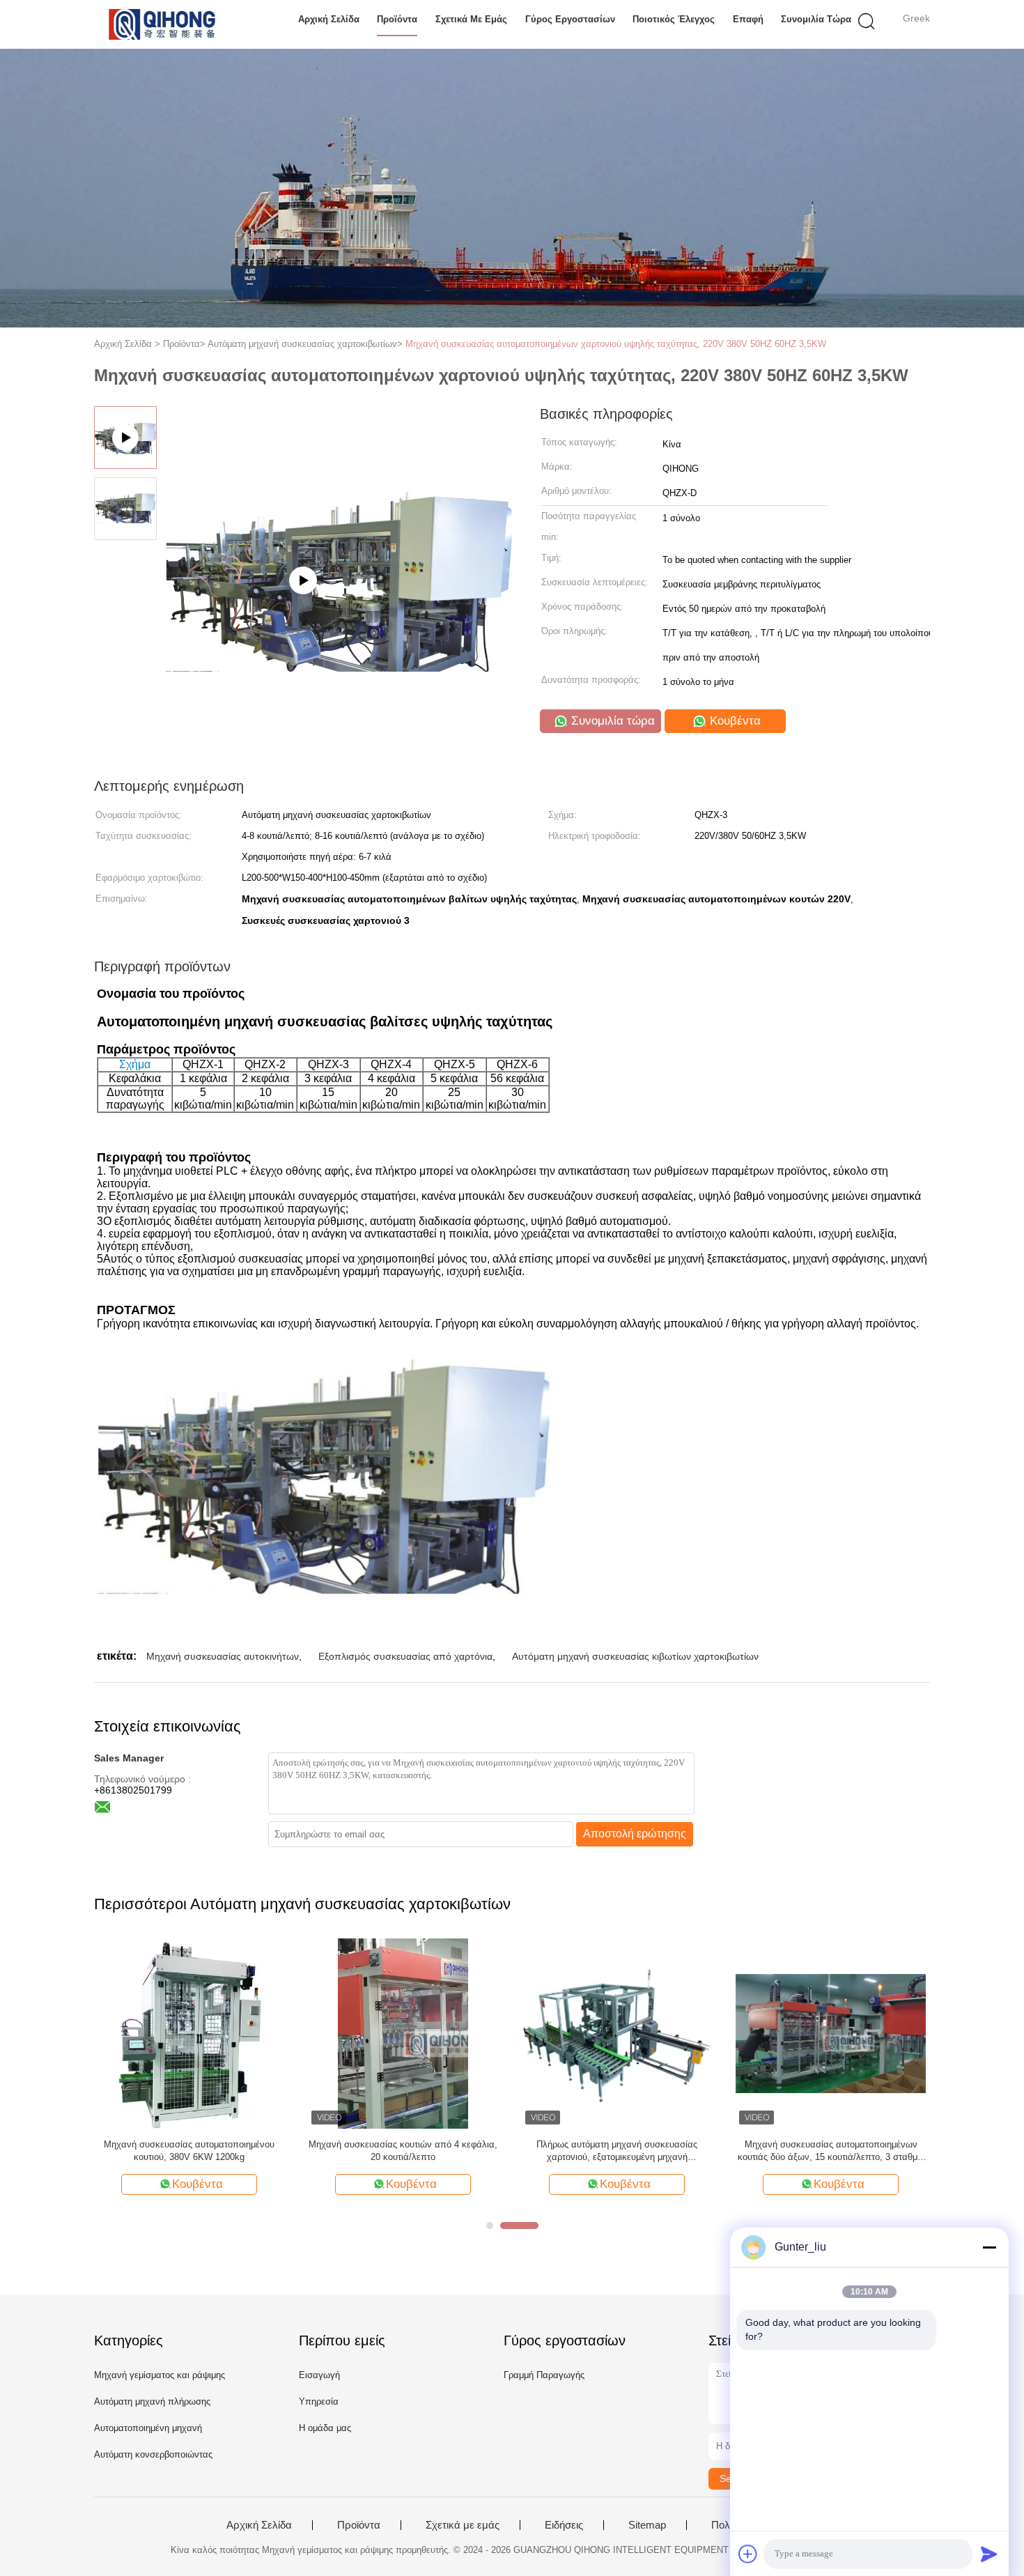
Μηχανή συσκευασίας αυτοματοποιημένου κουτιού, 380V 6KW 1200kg (189, 2151)
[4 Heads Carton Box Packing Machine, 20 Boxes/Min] (339, 586)
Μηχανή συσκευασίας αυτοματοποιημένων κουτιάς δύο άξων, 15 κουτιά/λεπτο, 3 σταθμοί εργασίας (831, 2151)
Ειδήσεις (564, 2525)
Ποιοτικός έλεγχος (674, 19)
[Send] (989, 2554)
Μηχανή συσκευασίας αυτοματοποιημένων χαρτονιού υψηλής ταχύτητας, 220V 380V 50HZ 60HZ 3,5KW (616, 344)
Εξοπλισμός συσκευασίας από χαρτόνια (405, 1656)
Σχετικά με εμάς (471, 19)
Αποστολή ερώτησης (635, 1834)
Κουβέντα (734, 721)
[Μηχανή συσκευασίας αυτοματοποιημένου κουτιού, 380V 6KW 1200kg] (189, 2033)
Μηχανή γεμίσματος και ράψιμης (160, 2375)
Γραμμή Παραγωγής (544, 2375)
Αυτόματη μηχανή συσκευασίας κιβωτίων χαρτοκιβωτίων (635, 1656)
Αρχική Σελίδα (329, 19)
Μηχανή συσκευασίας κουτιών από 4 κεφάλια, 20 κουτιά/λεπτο (403, 2151)
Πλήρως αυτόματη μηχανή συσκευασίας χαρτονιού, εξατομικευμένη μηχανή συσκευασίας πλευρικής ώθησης (617, 2151)
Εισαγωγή (319, 2375)
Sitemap (647, 2525)
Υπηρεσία (319, 2401)
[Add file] (748, 2554)
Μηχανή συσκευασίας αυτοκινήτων (223, 1656)
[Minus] (989, 2247)
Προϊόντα (397, 19)
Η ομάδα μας (325, 2428)
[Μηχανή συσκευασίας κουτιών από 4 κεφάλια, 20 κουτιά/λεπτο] (403, 2033)
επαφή (748, 19)
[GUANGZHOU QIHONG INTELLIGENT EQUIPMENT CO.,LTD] (162, 24)
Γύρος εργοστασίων (570, 19)
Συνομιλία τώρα (816, 19)
